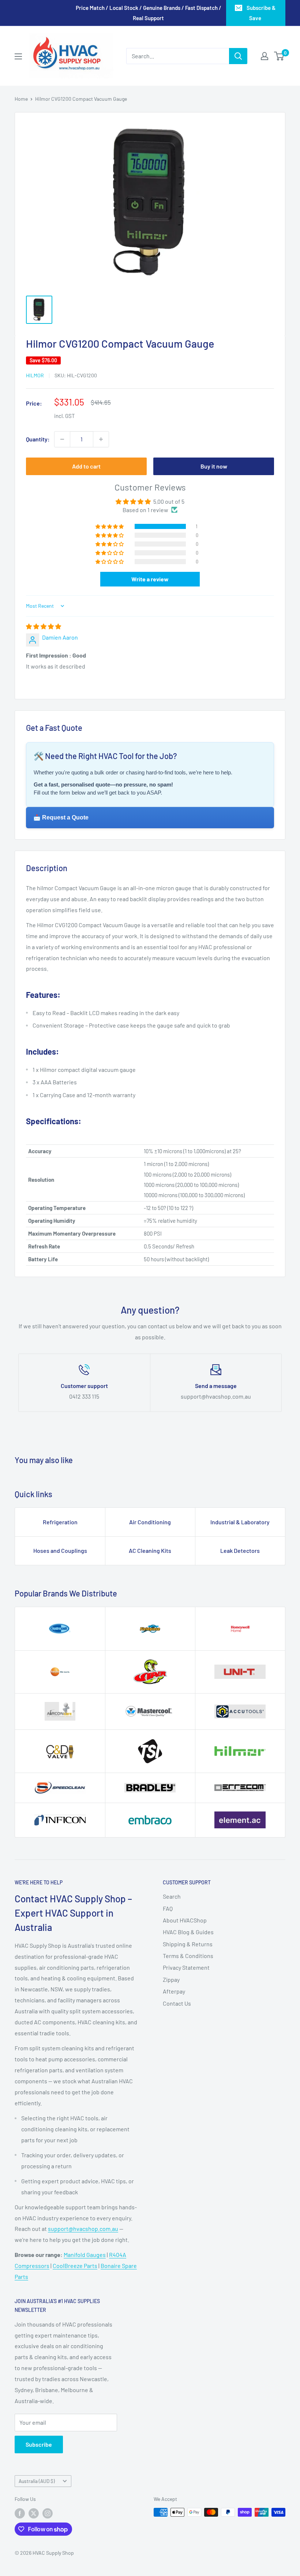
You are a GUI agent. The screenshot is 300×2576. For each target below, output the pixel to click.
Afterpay (174, 1991)
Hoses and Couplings (60, 1550)
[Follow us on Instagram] (48, 2513)
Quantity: (38, 439)
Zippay (171, 1979)
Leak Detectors (240, 1550)
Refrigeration (60, 1522)
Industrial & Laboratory (240, 1522)
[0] (279, 56)
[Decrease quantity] (62, 439)
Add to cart (86, 466)
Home (21, 99)
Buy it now (214, 466)
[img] (44, 626)
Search (172, 1896)
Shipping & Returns (188, 1944)
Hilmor (35, 375)
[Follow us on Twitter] (34, 2513)
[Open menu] (18, 56)
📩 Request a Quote (61, 817)
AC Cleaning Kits (150, 1550)
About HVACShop (185, 1920)
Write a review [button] (150, 579)
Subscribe (39, 2444)
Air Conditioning (150, 1522)
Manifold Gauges (85, 2255)
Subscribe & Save (261, 13)
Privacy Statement (186, 1967)
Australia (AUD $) (37, 2481)
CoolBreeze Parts (75, 2266)
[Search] (238, 56)
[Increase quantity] (101, 439)
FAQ (168, 1908)
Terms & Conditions (188, 1956)
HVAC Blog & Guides (188, 1932)
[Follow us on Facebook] (20, 2513)
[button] (110, 526)
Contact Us (177, 2003)
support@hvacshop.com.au (83, 2229)
